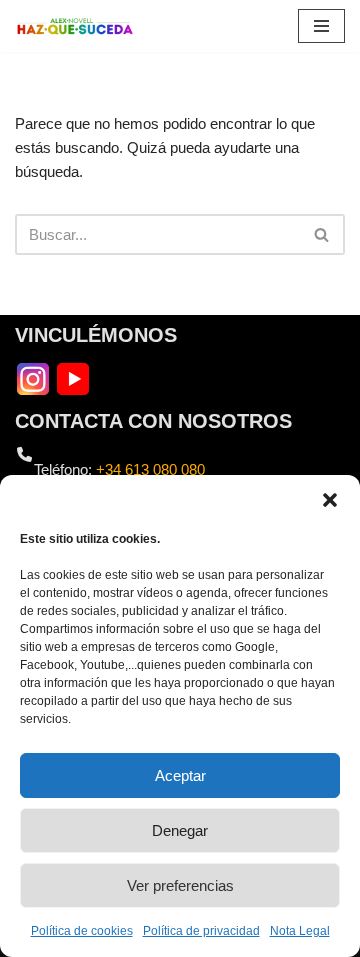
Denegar (180, 830)
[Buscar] (322, 234)
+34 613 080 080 (150, 469)
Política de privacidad (201, 931)
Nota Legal (300, 931)
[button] (330, 500)
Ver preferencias (180, 885)
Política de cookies (82, 931)
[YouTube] (73, 377)
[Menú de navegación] (321, 26)
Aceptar (180, 775)
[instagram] (33, 377)
